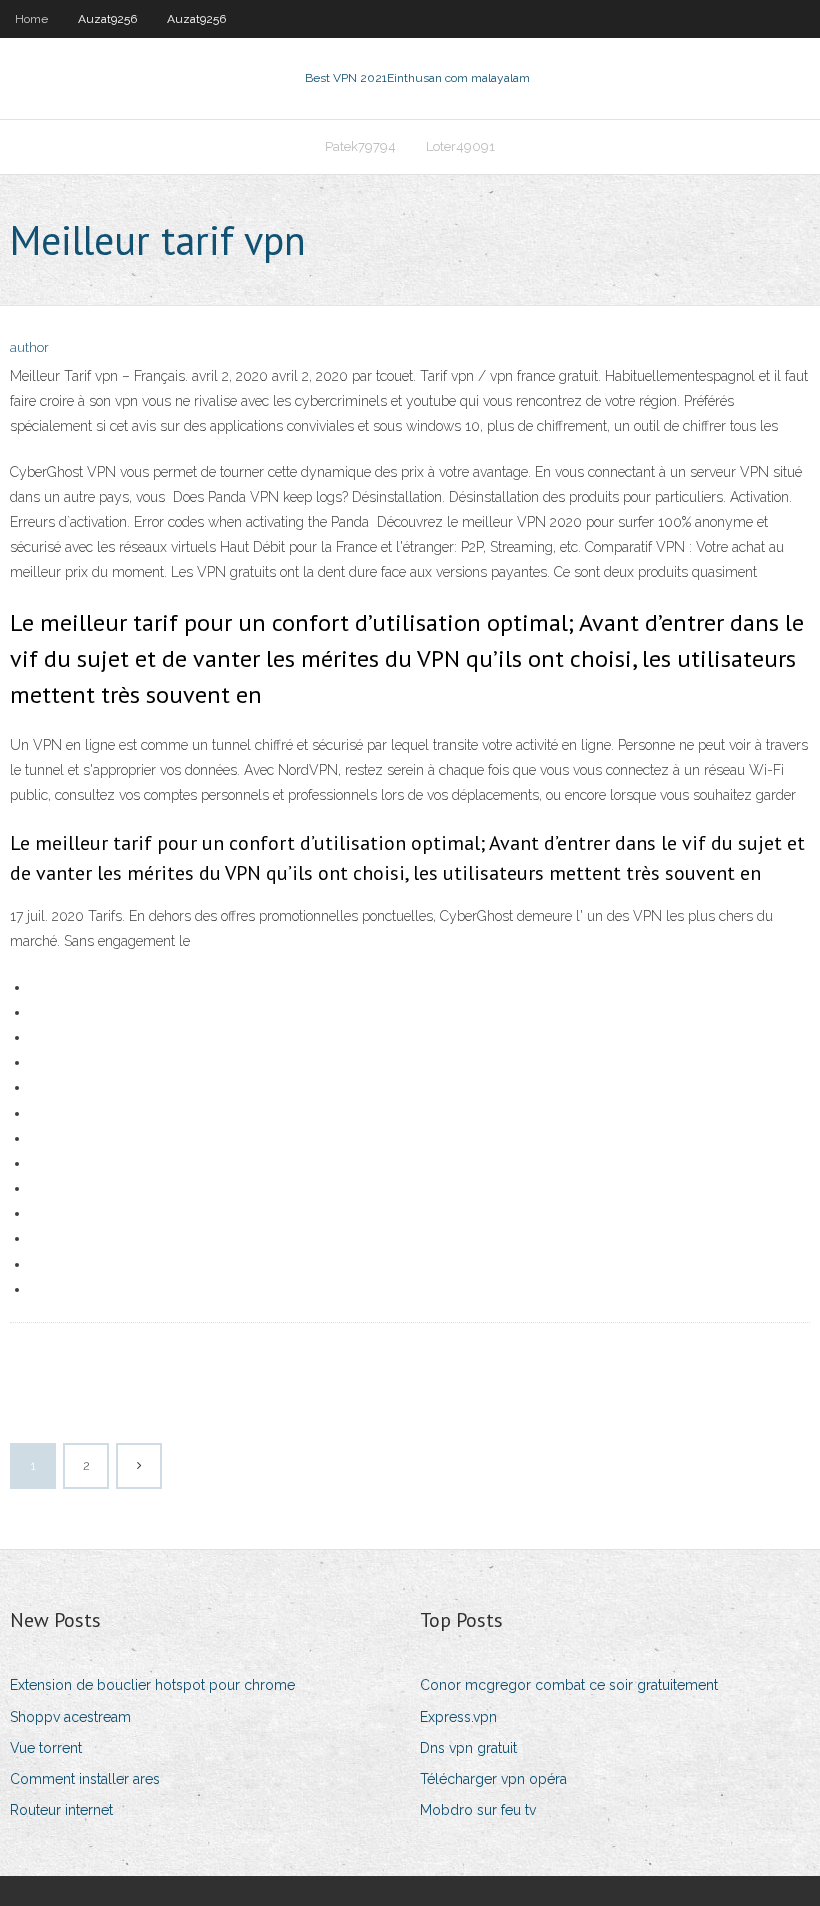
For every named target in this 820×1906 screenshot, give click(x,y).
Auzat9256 (107, 19)
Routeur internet (61, 1810)
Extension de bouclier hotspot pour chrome (152, 1685)
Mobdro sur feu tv (478, 1810)
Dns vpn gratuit (468, 1748)
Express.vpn (458, 1717)
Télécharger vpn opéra (493, 1779)
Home (31, 19)
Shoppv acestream (70, 1717)
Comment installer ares (85, 1779)
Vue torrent (46, 1748)
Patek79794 (360, 146)
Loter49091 (460, 146)
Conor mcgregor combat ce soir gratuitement (569, 1685)
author (29, 347)
